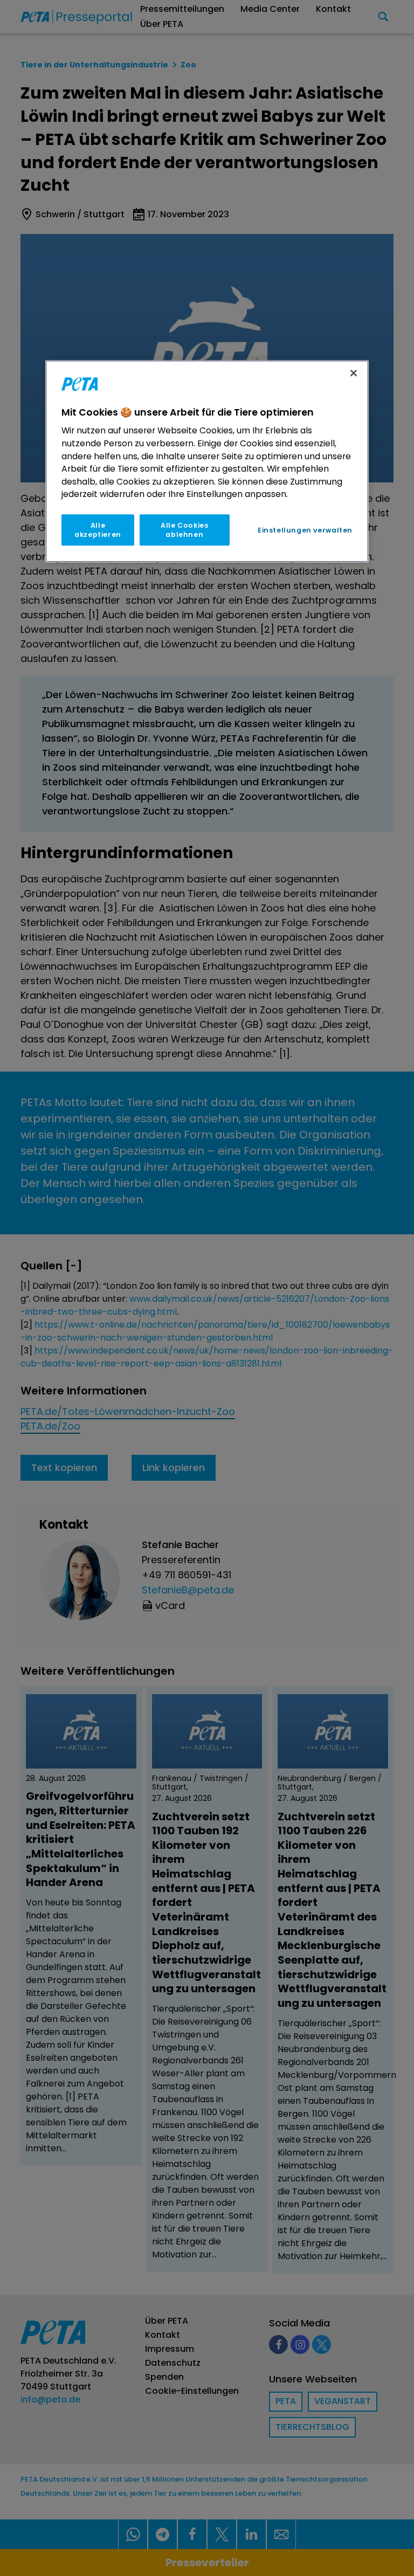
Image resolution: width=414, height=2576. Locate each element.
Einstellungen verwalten (305, 530)
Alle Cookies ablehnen (184, 530)
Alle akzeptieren (98, 530)
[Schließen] (354, 373)
